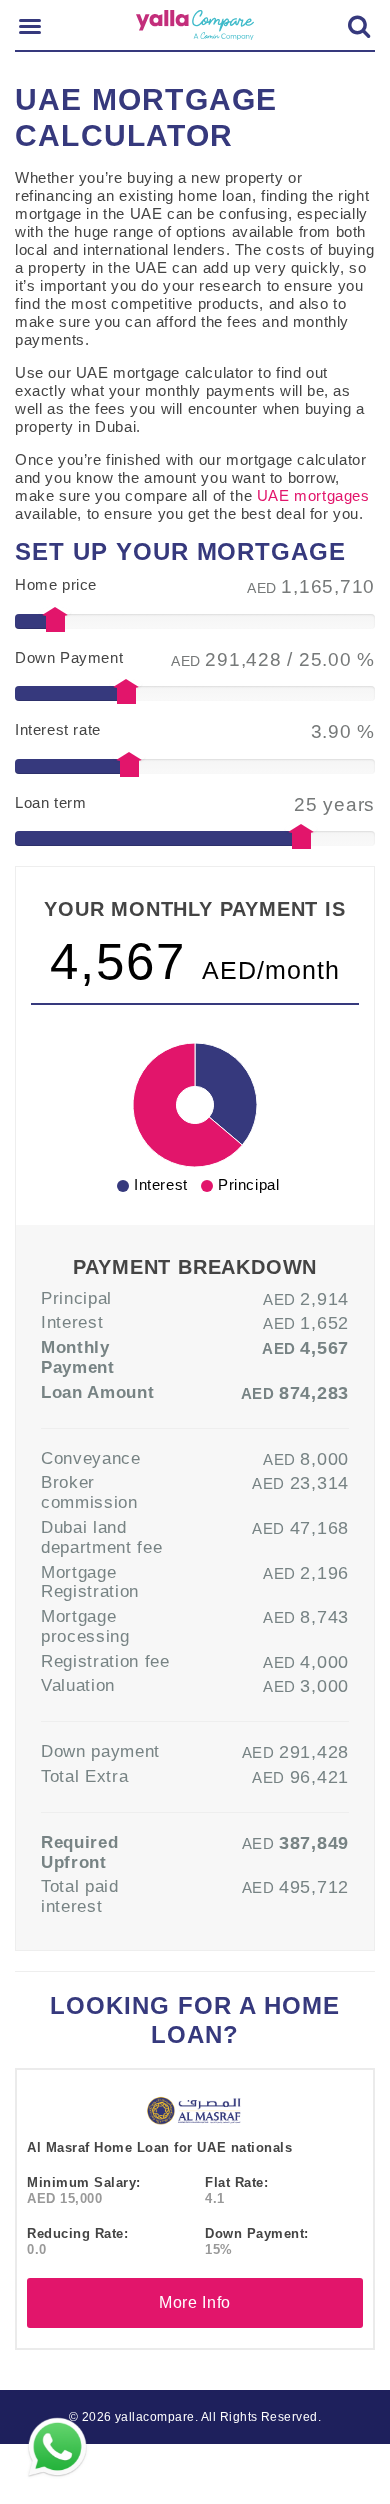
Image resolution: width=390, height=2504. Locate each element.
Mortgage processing (85, 1626)
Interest (72, 1322)
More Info (195, 2302)
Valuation (78, 1685)
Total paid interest (80, 1896)
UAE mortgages (313, 495)
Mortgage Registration (90, 1582)
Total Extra (84, 1776)
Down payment (100, 1751)
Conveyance (91, 1458)
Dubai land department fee (101, 1537)
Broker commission (89, 1492)
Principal (76, 1298)
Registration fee (105, 1661)
